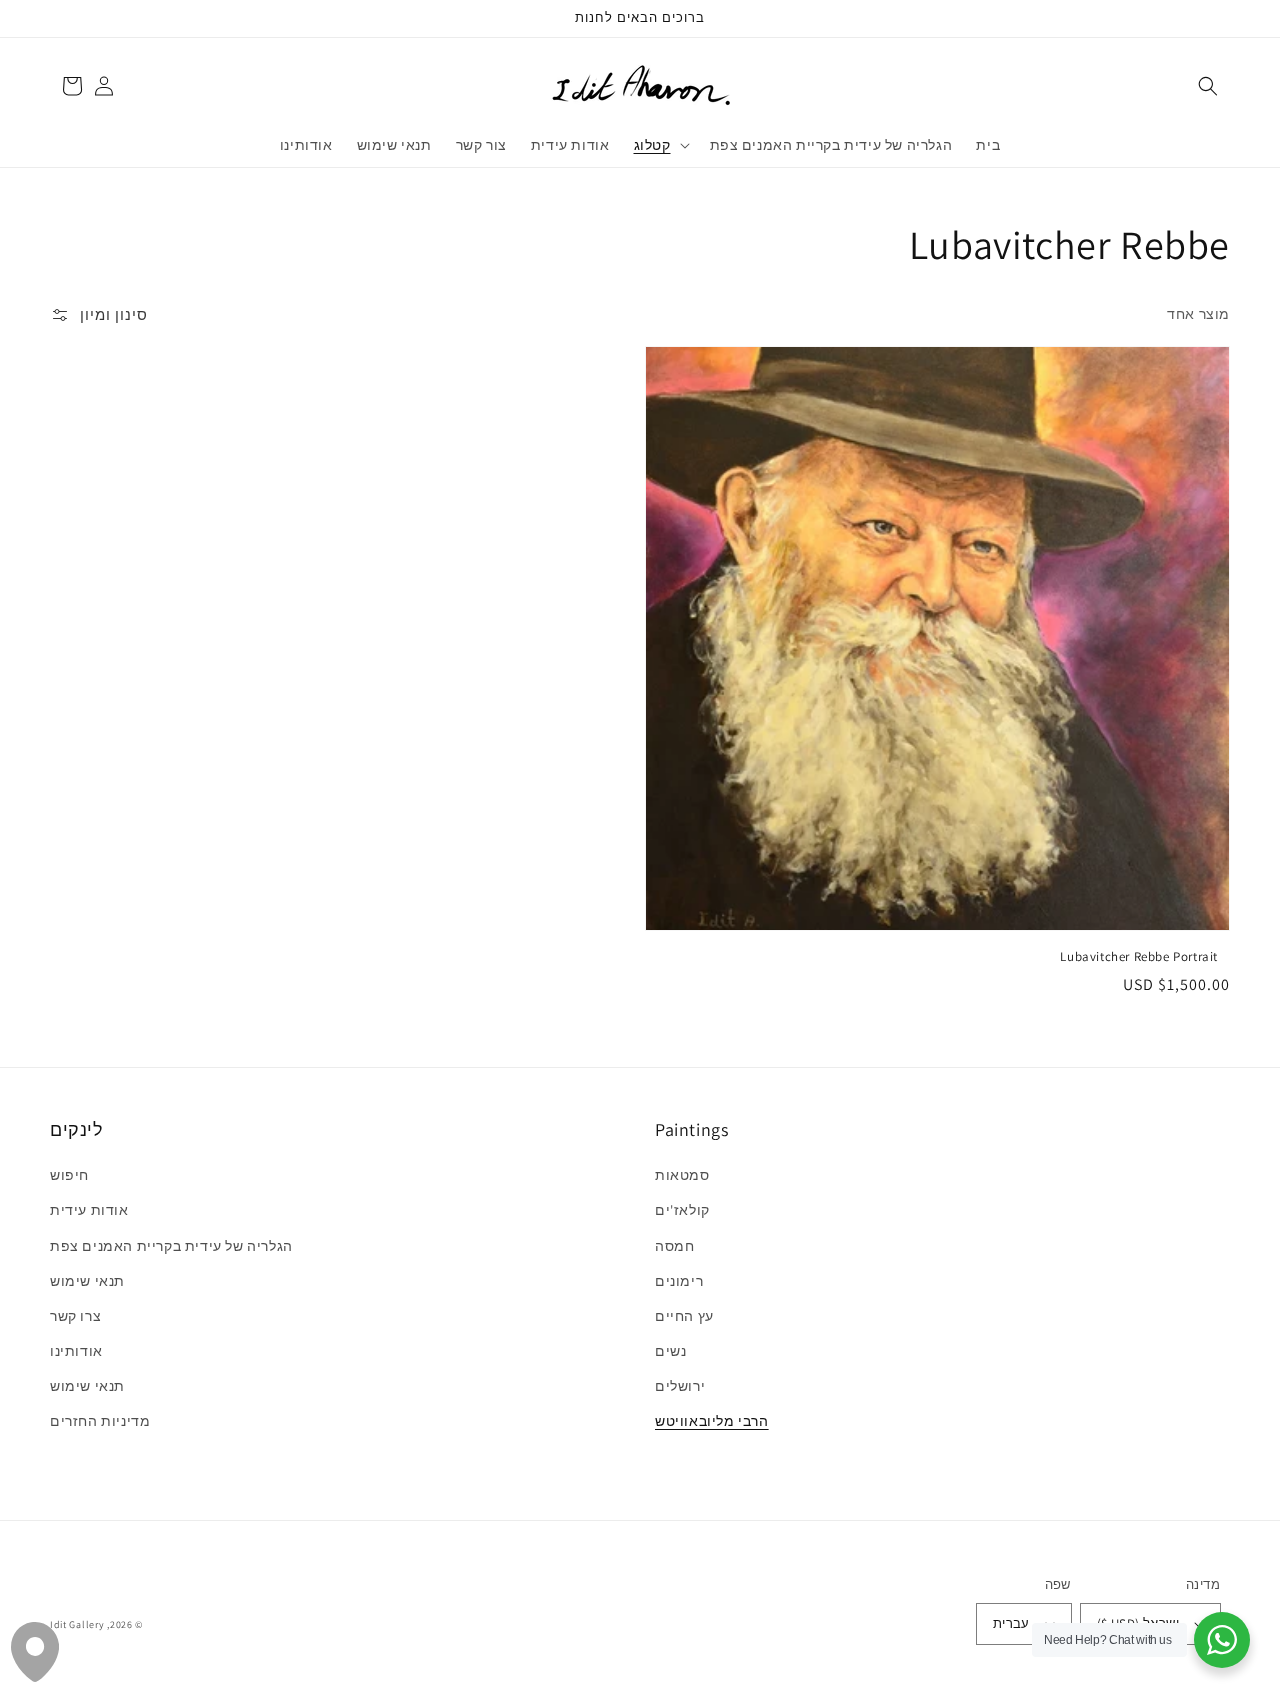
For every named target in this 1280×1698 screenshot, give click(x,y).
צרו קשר (75, 1316)
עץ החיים (684, 1316)
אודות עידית (89, 1210)
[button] (1208, 86)
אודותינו (76, 1351)
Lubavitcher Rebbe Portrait (1139, 956)
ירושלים (680, 1386)
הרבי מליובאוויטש (712, 1421)
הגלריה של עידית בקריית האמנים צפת (171, 1246)
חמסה (674, 1246)
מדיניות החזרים (100, 1421)
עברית (1011, 1623)
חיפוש (69, 1175)
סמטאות (682, 1175)
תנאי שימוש (87, 1281)
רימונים (679, 1281)
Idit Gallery (77, 1624)
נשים (670, 1351)
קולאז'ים (682, 1210)
